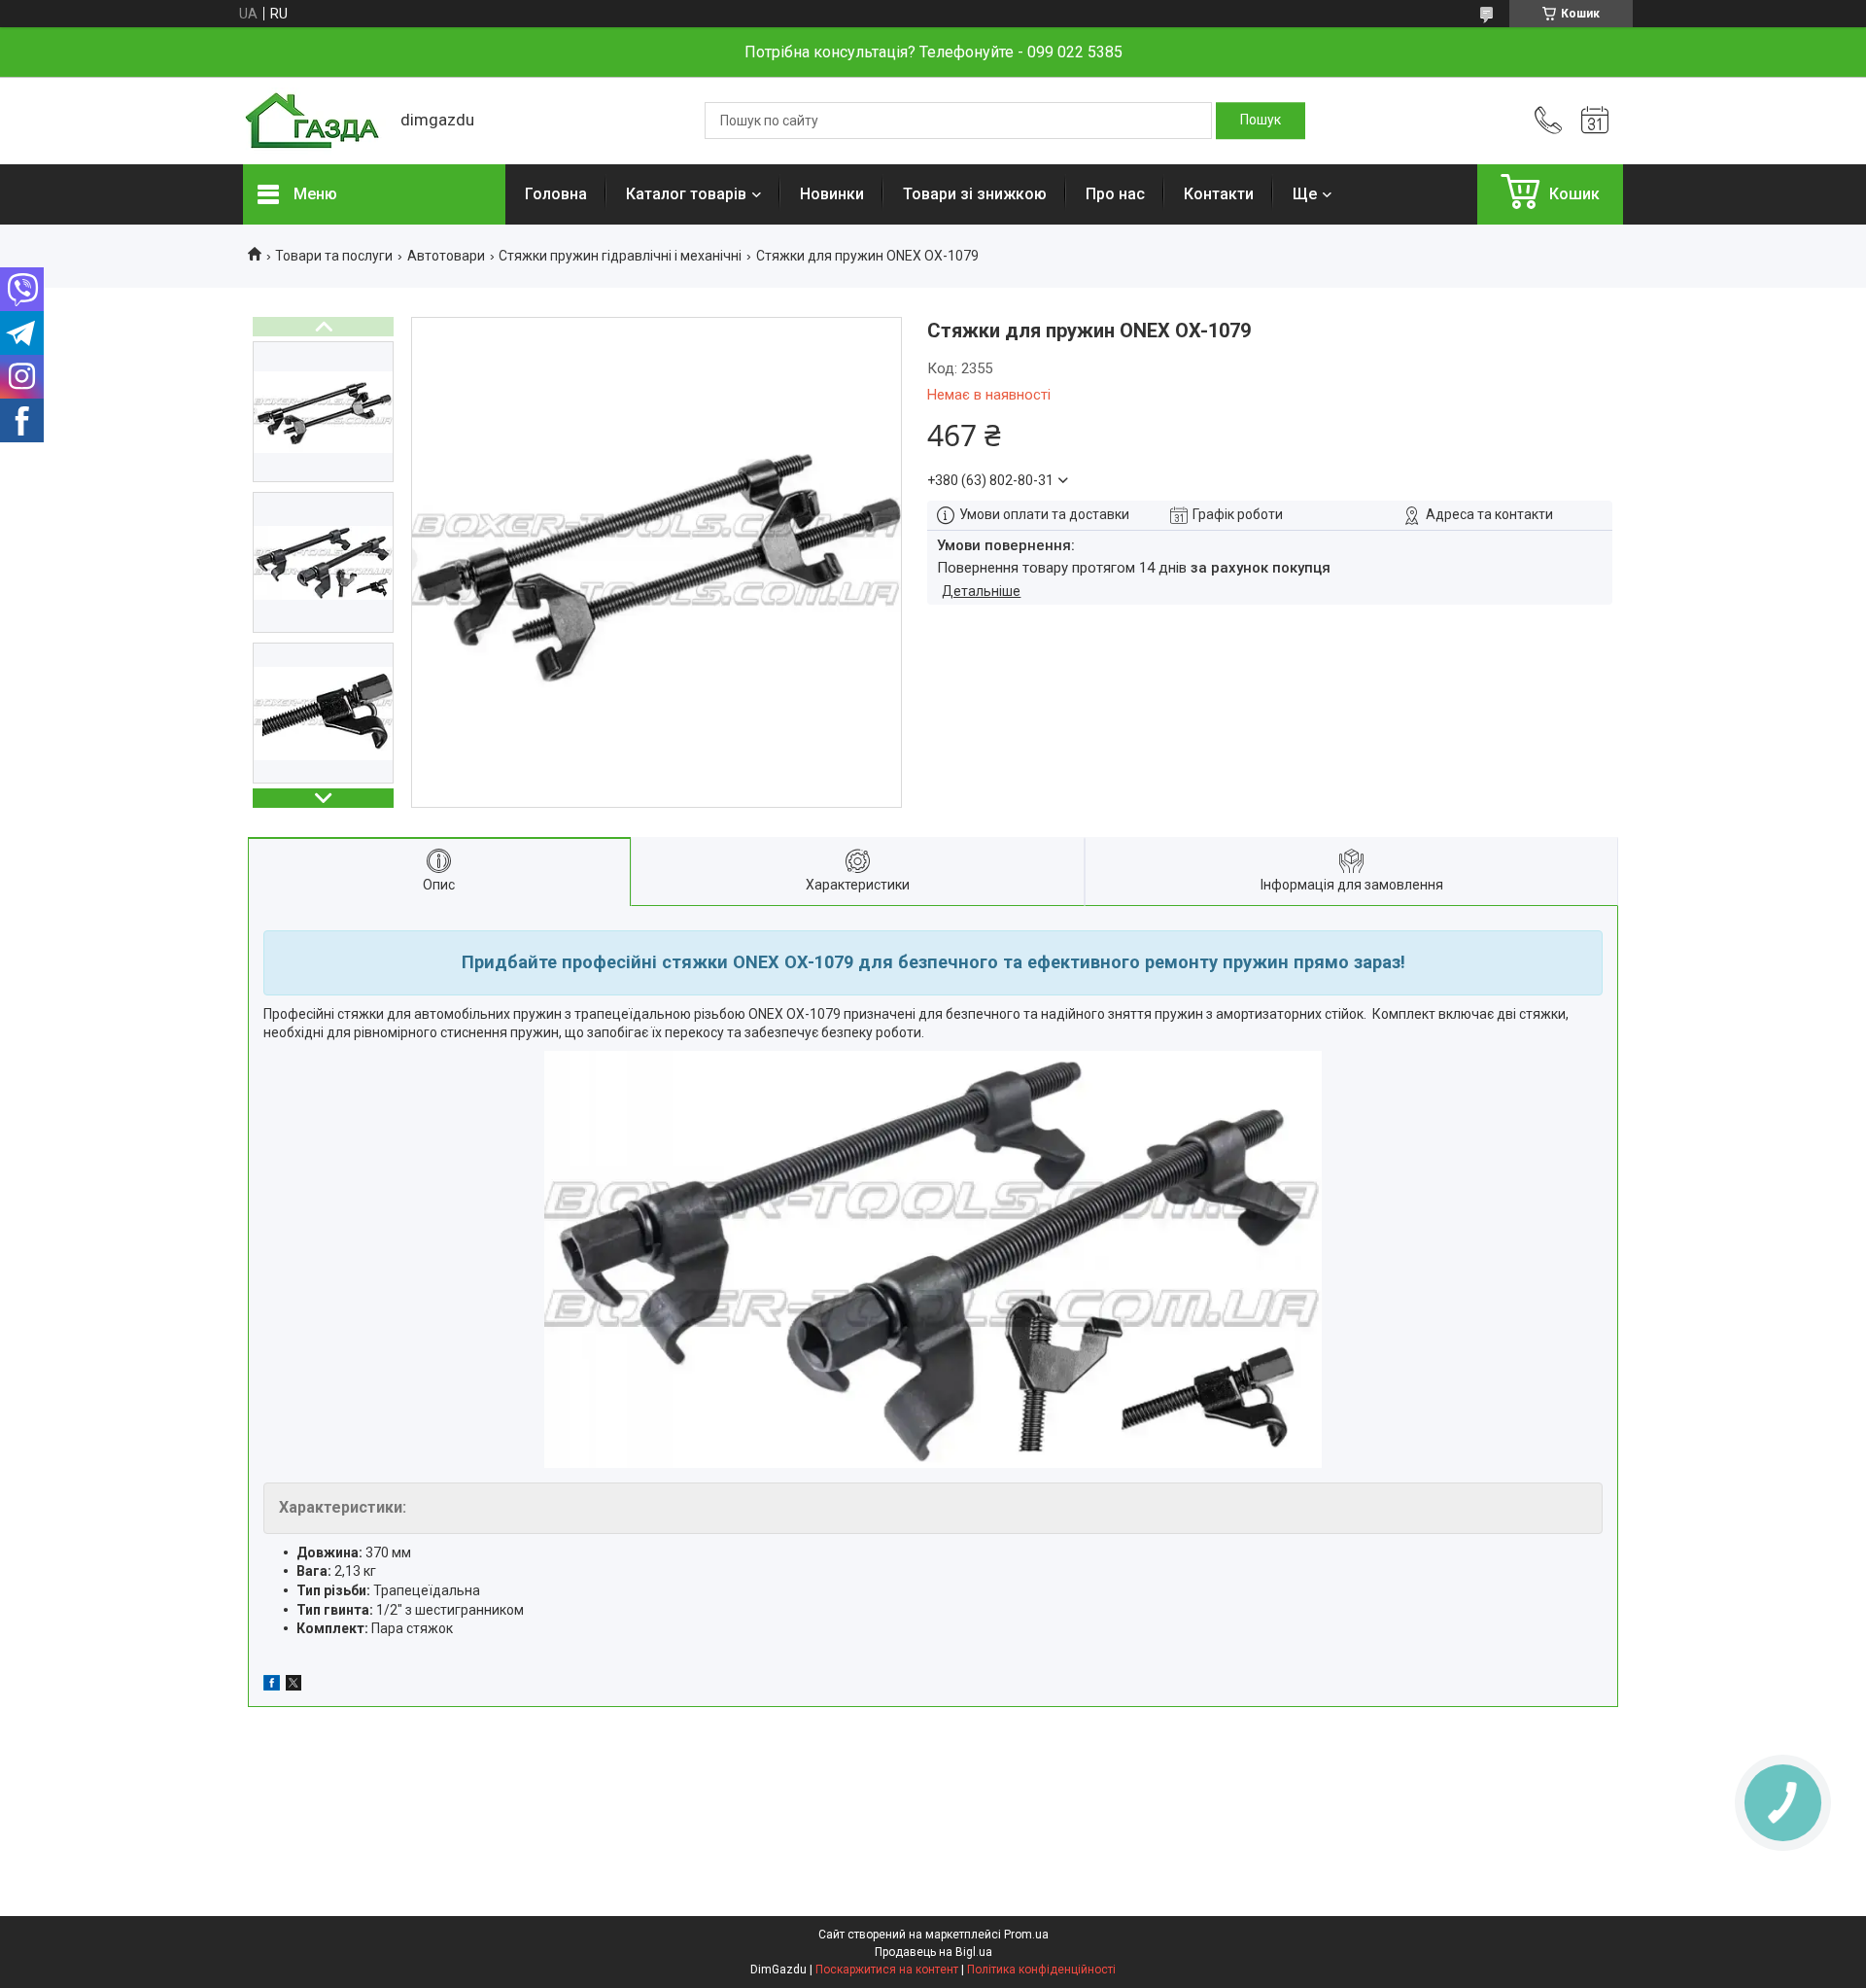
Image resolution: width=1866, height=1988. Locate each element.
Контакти (1219, 194)
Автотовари (446, 256)
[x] (294, 1686)
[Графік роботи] (1595, 121)
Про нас (1115, 194)
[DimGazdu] (312, 121)
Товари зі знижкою (975, 194)
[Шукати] (1261, 121)
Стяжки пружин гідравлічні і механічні (620, 256)
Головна (556, 194)
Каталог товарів (686, 194)
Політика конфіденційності (1041, 1970)
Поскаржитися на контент (887, 1970)
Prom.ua (1026, 1935)
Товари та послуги (334, 256)
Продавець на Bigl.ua (933, 1952)
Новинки (832, 194)
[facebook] (272, 1686)
